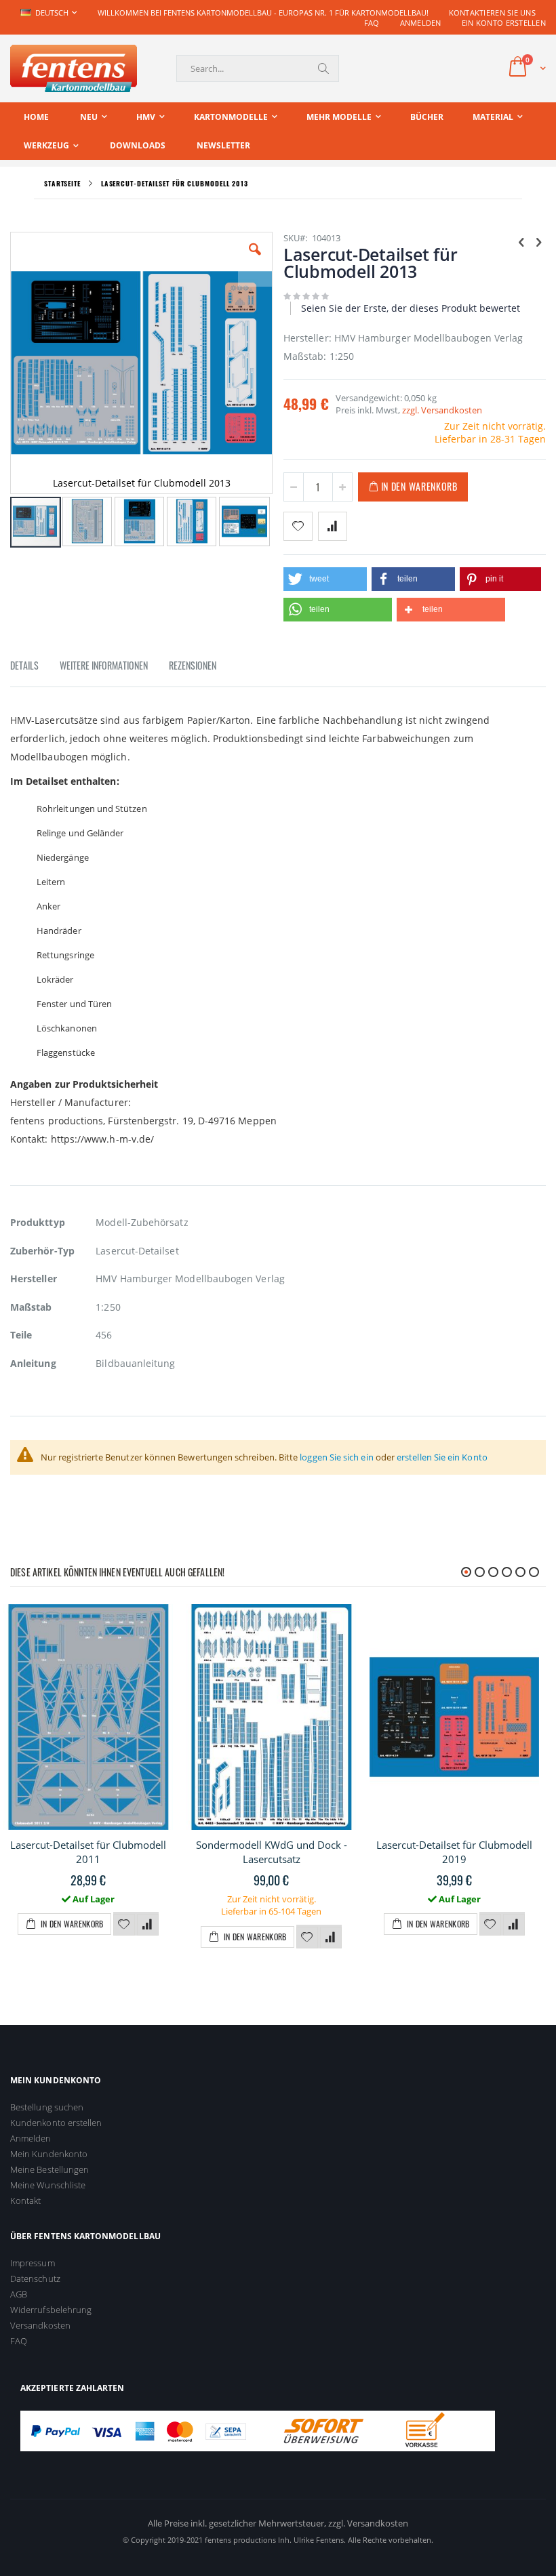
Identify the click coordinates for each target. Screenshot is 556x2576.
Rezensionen (193, 665)
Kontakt (25, 2201)
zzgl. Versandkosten (442, 410)
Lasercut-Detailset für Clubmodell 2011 (88, 1852)
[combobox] (258, 68)
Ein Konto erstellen (504, 23)
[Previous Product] (521, 241)
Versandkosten (40, 2325)
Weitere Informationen (104, 665)
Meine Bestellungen (49, 2169)
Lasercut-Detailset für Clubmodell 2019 (454, 1852)
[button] (255, 260)
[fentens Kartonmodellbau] (74, 68)
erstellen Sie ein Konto (442, 1457)
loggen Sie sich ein (336, 1457)
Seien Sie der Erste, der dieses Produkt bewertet (411, 308)
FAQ (372, 23)
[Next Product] (538, 241)
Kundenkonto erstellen (56, 2123)
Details (24, 665)
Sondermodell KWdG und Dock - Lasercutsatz (272, 1852)
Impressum (33, 2263)
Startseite (62, 183)
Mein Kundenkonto (49, 2154)
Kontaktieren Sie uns (493, 13)
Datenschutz (35, 2278)
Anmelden (421, 23)
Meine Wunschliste (48, 2185)
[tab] (35, 668)
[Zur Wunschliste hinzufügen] (124, 1925)
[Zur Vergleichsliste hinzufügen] (148, 1925)
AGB (19, 2294)
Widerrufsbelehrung (51, 2310)
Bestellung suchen (47, 2107)
